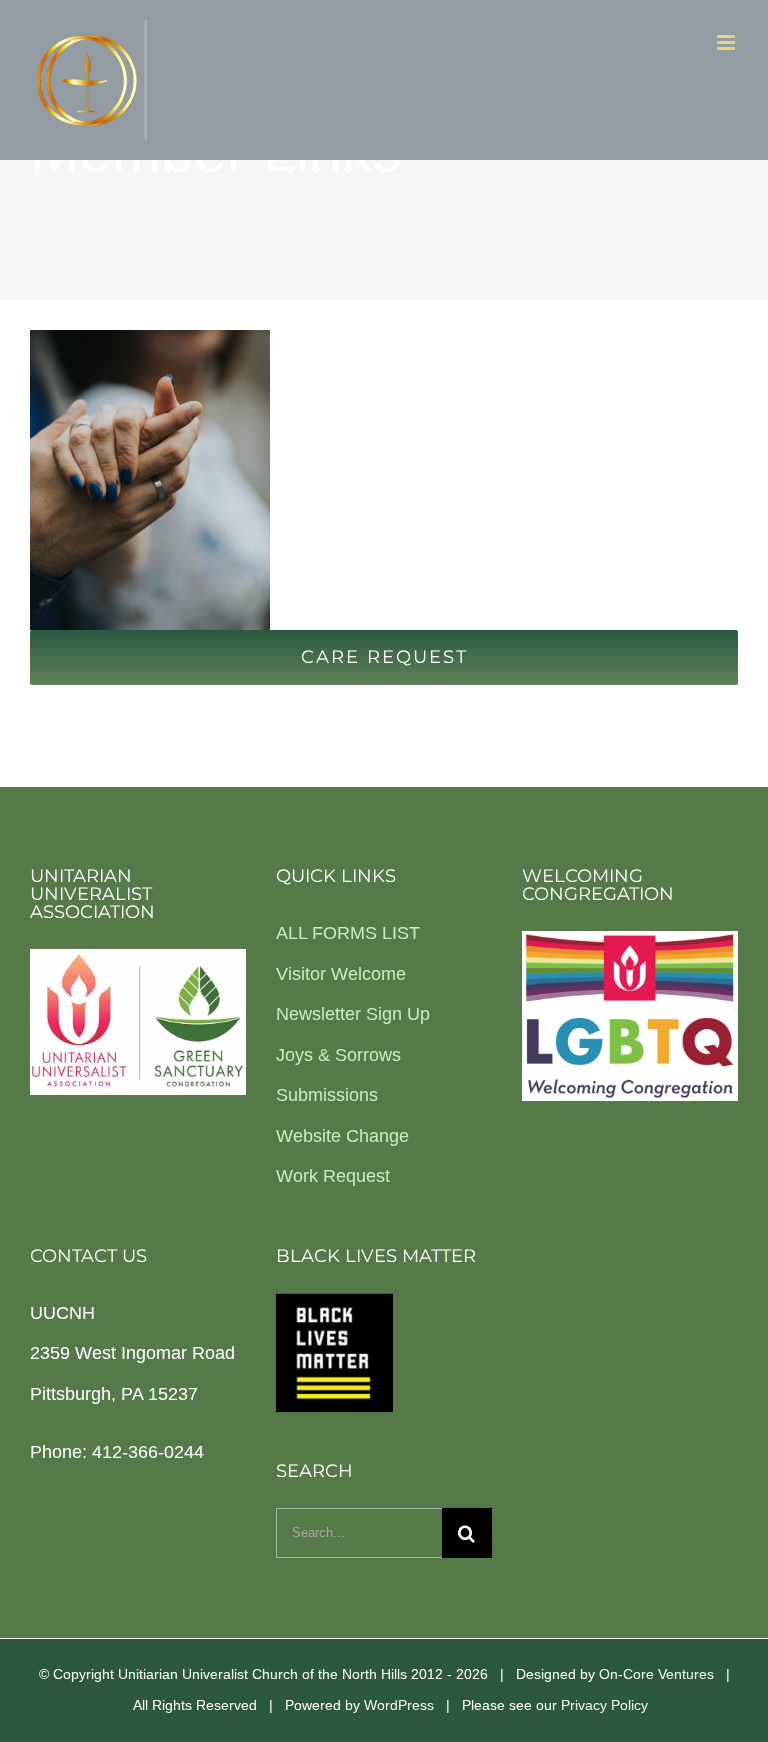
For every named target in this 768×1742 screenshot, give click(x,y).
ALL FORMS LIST (348, 933)
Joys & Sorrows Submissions (338, 1075)
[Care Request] (384, 480)
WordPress (399, 1705)
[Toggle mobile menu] (727, 42)
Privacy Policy (604, 1705)
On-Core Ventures (656, 1674)
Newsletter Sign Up (353, 1014)
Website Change (342, 1136)
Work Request (333, 1176)
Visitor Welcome (341, 974)
